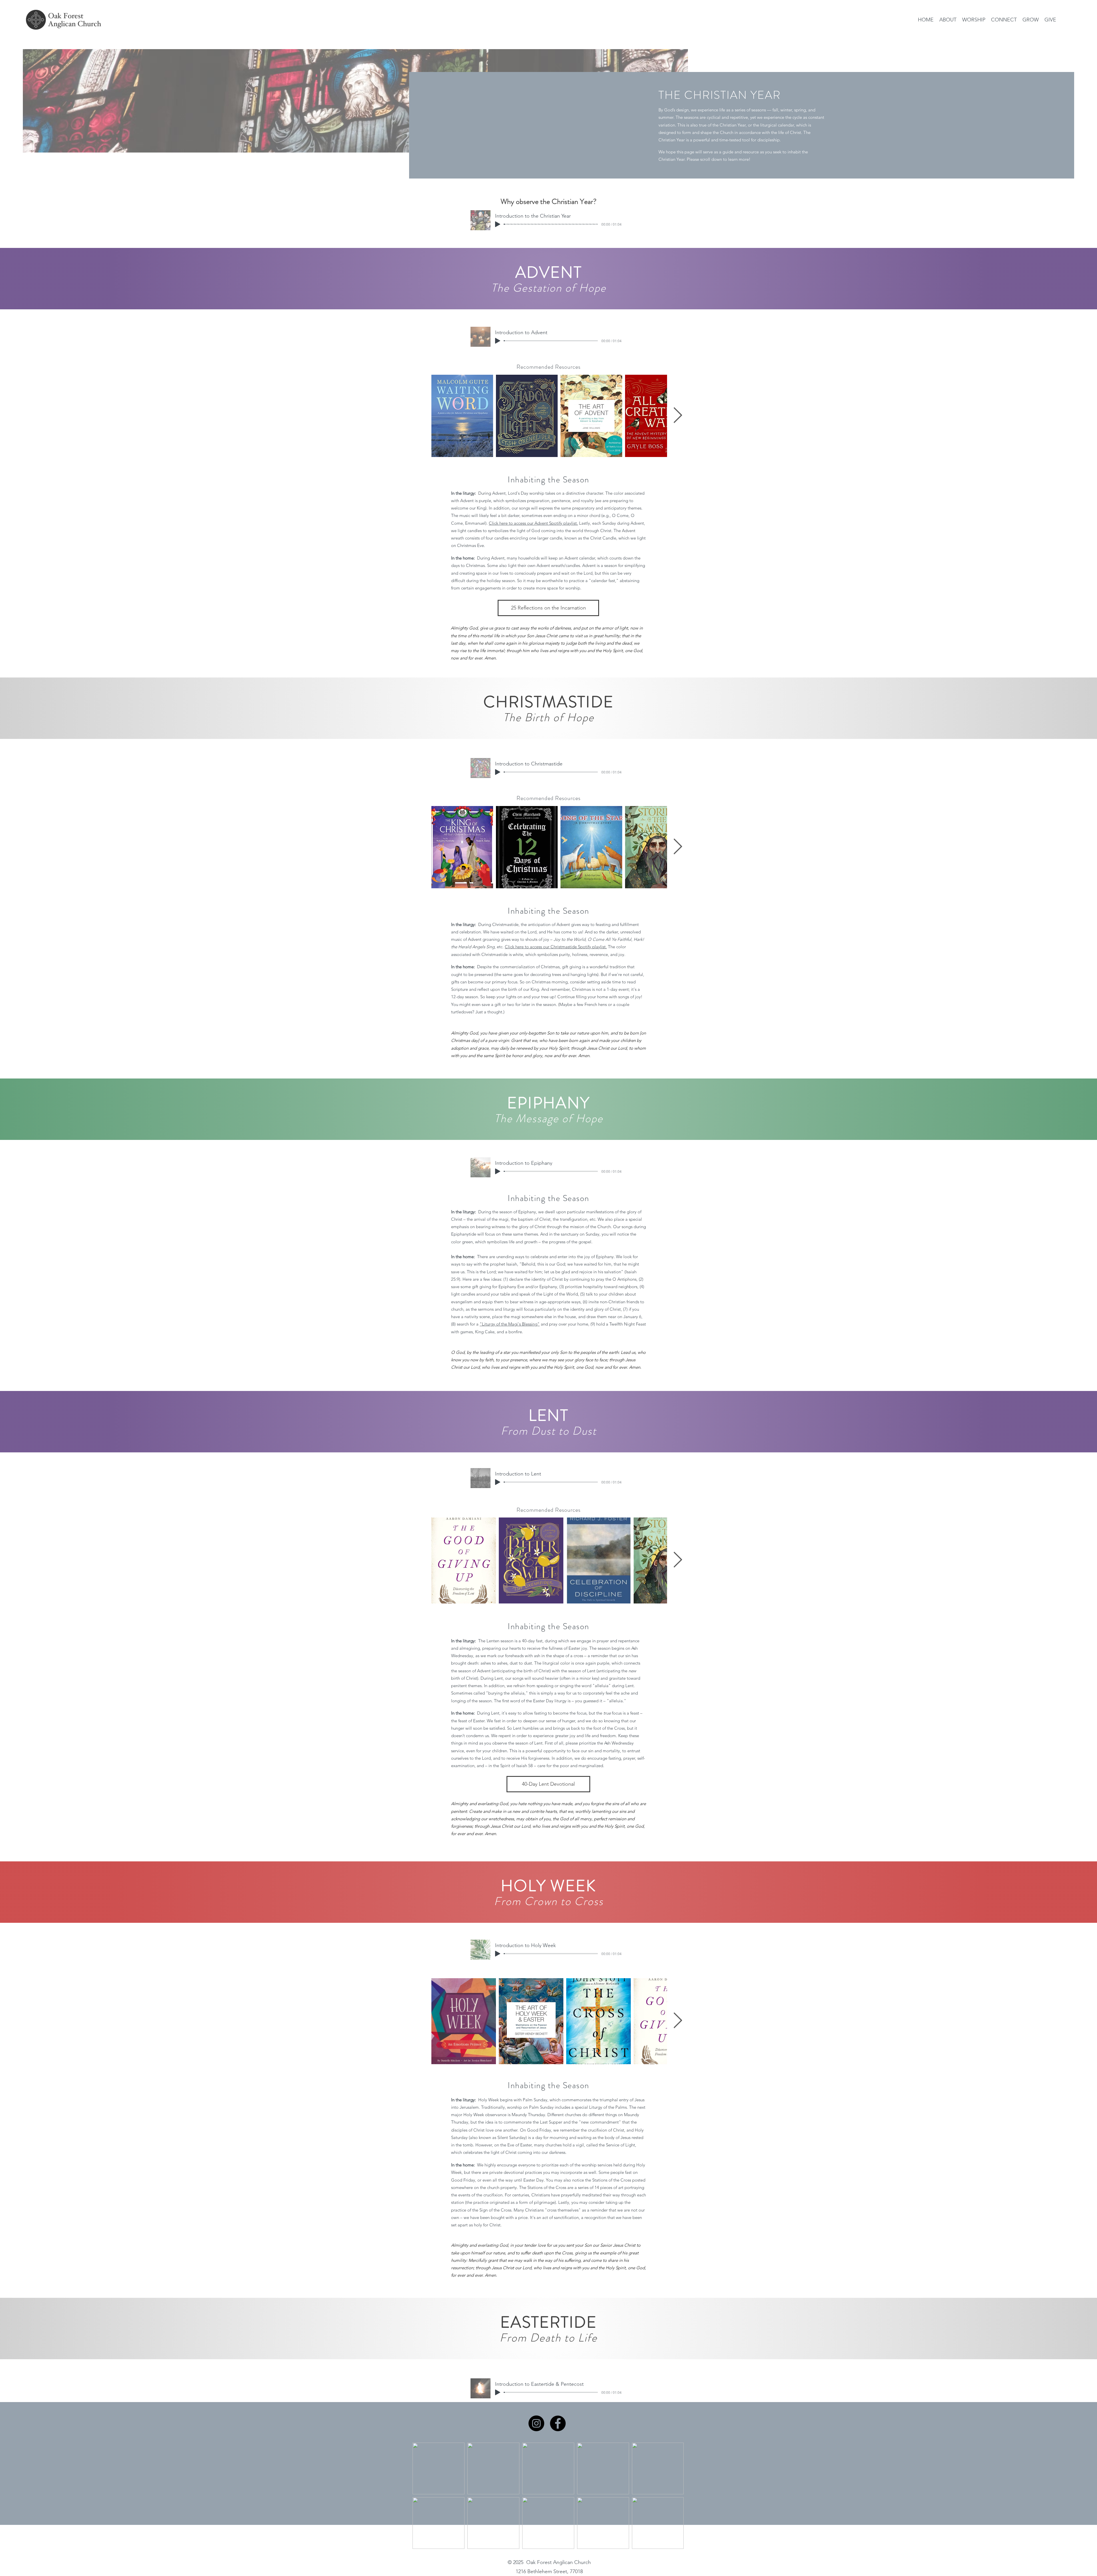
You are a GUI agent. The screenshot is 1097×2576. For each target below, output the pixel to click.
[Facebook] (558, 2423)
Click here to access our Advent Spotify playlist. (533, 523)
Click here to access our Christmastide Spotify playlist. (556, 947)
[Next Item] (678, 416)
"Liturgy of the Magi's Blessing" (510, 1324)
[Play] (498, 224)
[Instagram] (536, 2423)
